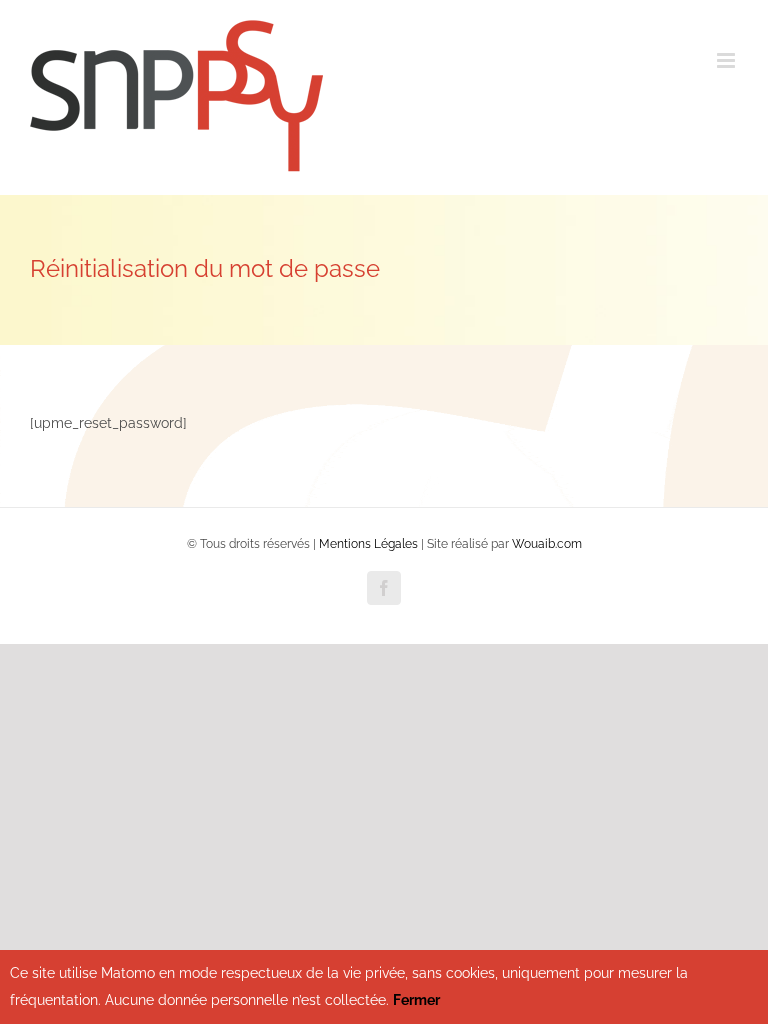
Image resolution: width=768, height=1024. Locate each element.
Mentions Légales (368, 544)
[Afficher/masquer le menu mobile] (727, 60)
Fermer (416, 1000)
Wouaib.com (547, 544)
